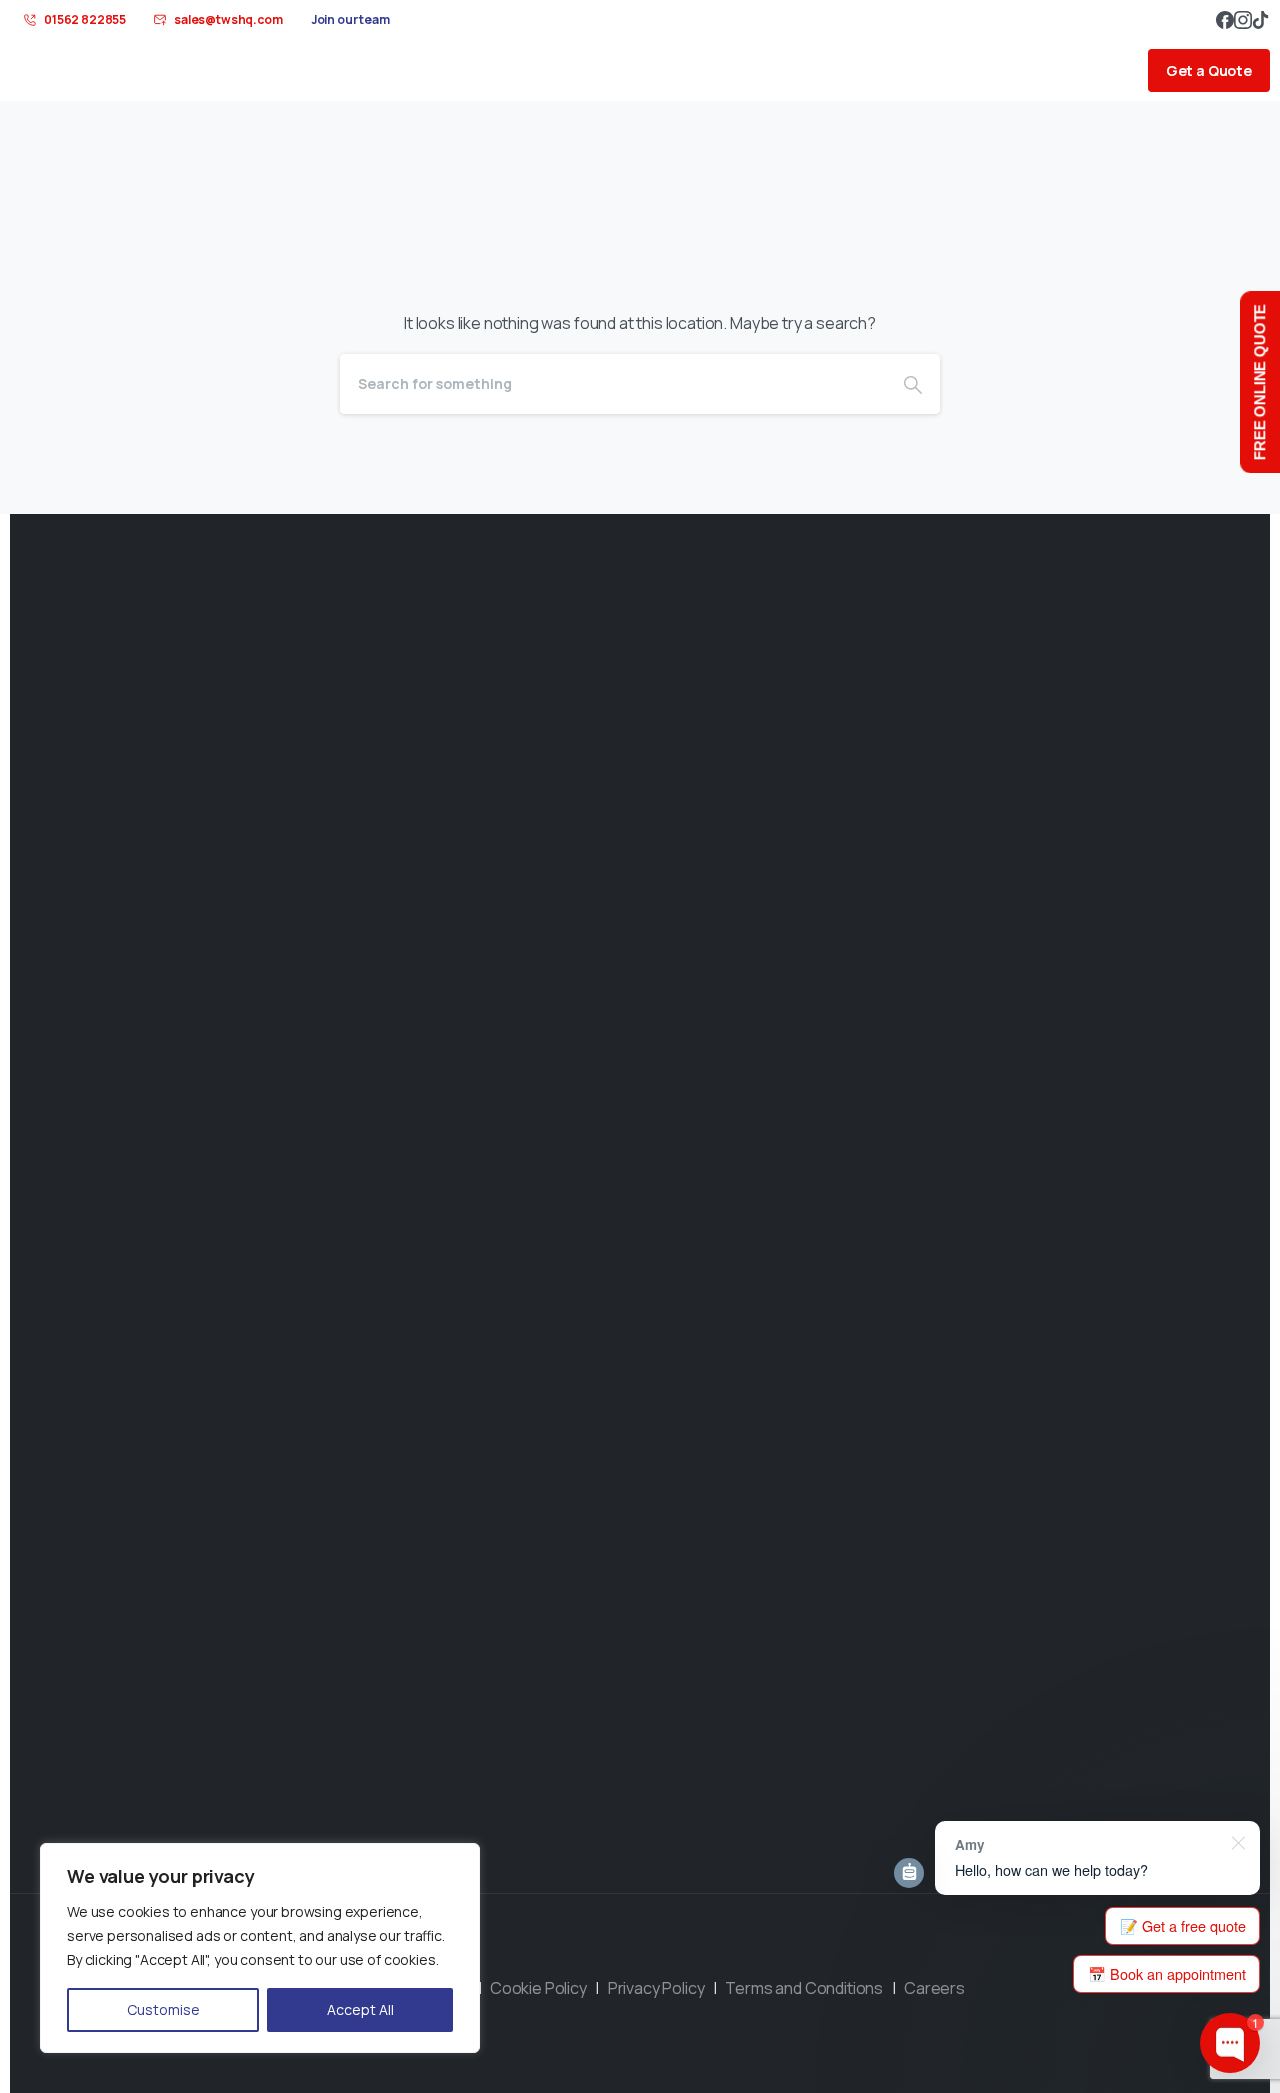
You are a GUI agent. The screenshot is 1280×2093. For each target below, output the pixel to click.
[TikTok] (1261, 20)
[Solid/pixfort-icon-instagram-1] (688, 1964)
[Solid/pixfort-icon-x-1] (640, 1964)
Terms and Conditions (806, 1988)
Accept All (360, 2009)
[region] (260, 1948)
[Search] (913, 384)
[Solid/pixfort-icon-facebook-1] (592, 1964)
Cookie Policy (539, 1988)
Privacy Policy (657, 1988)
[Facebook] (1225, 20)
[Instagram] (1243, 20)
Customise (163, 2009)
